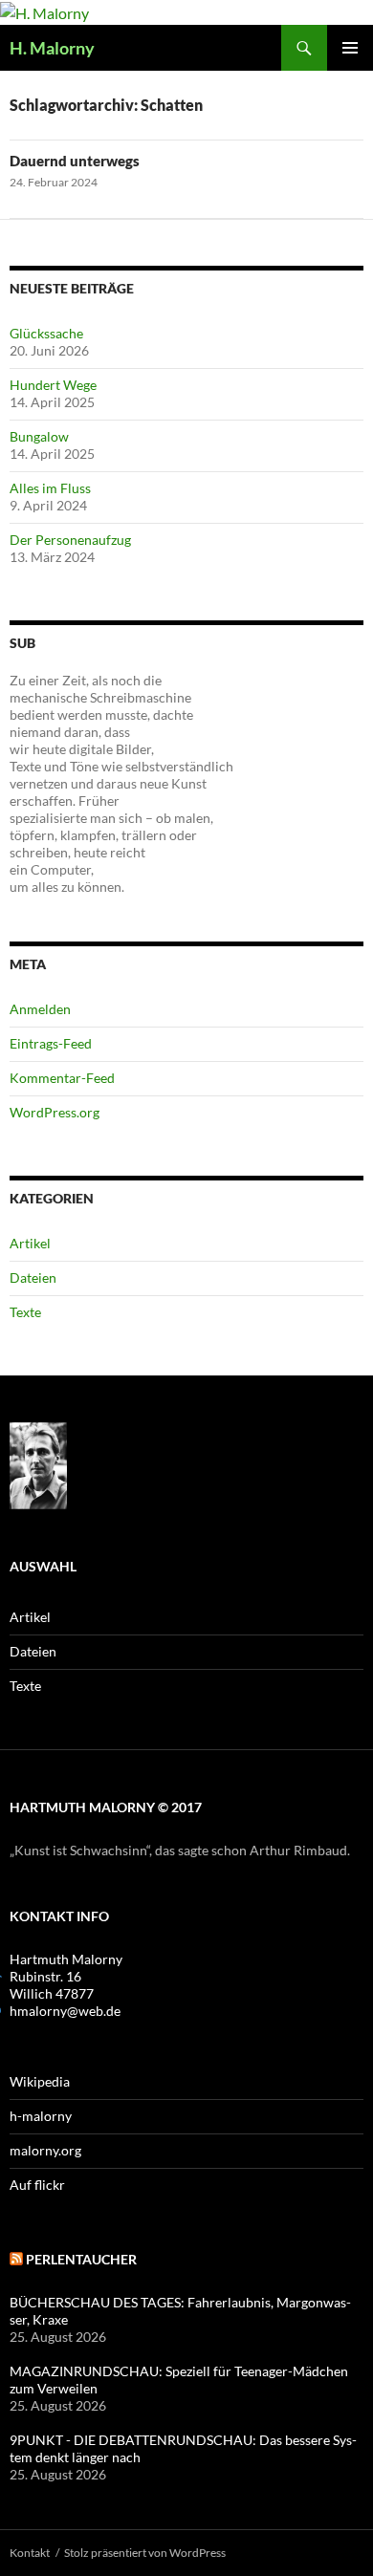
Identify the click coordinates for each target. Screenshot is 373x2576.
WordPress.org (55, 1112)
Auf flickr (37, 2185)
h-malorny (41, 2116)
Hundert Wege (53, 385)
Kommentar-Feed (62, 1078)
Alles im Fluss (50, 488)
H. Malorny (52, 48)
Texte (25, 1312)
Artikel (30, 1243)
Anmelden (40, 1009)
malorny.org (45, 2150)
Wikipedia (40, 2081)
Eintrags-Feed (51, 1043)
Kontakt (30, 2553)
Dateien (33, 1277)
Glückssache (46, 333)
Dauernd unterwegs (75, 161)
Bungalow (39, 436)
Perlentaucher (81, 2259)
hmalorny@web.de (65, 2011)
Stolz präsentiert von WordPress (145, 2553)
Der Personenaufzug (70, 540)
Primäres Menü (350, 48)
